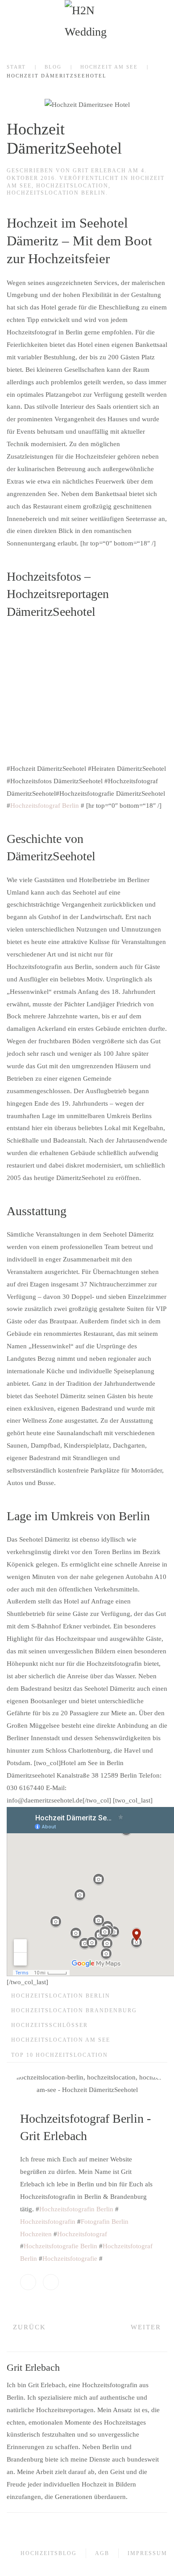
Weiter (146, 2327)
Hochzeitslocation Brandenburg (74, 2010)
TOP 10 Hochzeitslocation (60, 2055)
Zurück (29, 2327)
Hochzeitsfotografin (48, 2222)
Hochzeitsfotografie (70, 2259)
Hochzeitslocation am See (61, 2040)
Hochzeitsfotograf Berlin (45, 806)
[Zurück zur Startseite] (87, 22)
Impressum (147, 2553)
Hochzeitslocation (72, 186)
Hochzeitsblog (49, 2553)
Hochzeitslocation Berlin (56, 193)
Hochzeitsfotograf (82, 2234)
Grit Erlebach (99, 171)
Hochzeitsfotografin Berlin (76, 2209)
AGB (102, 2553)
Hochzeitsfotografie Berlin (60, 2246)
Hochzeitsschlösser (50, 2025)
